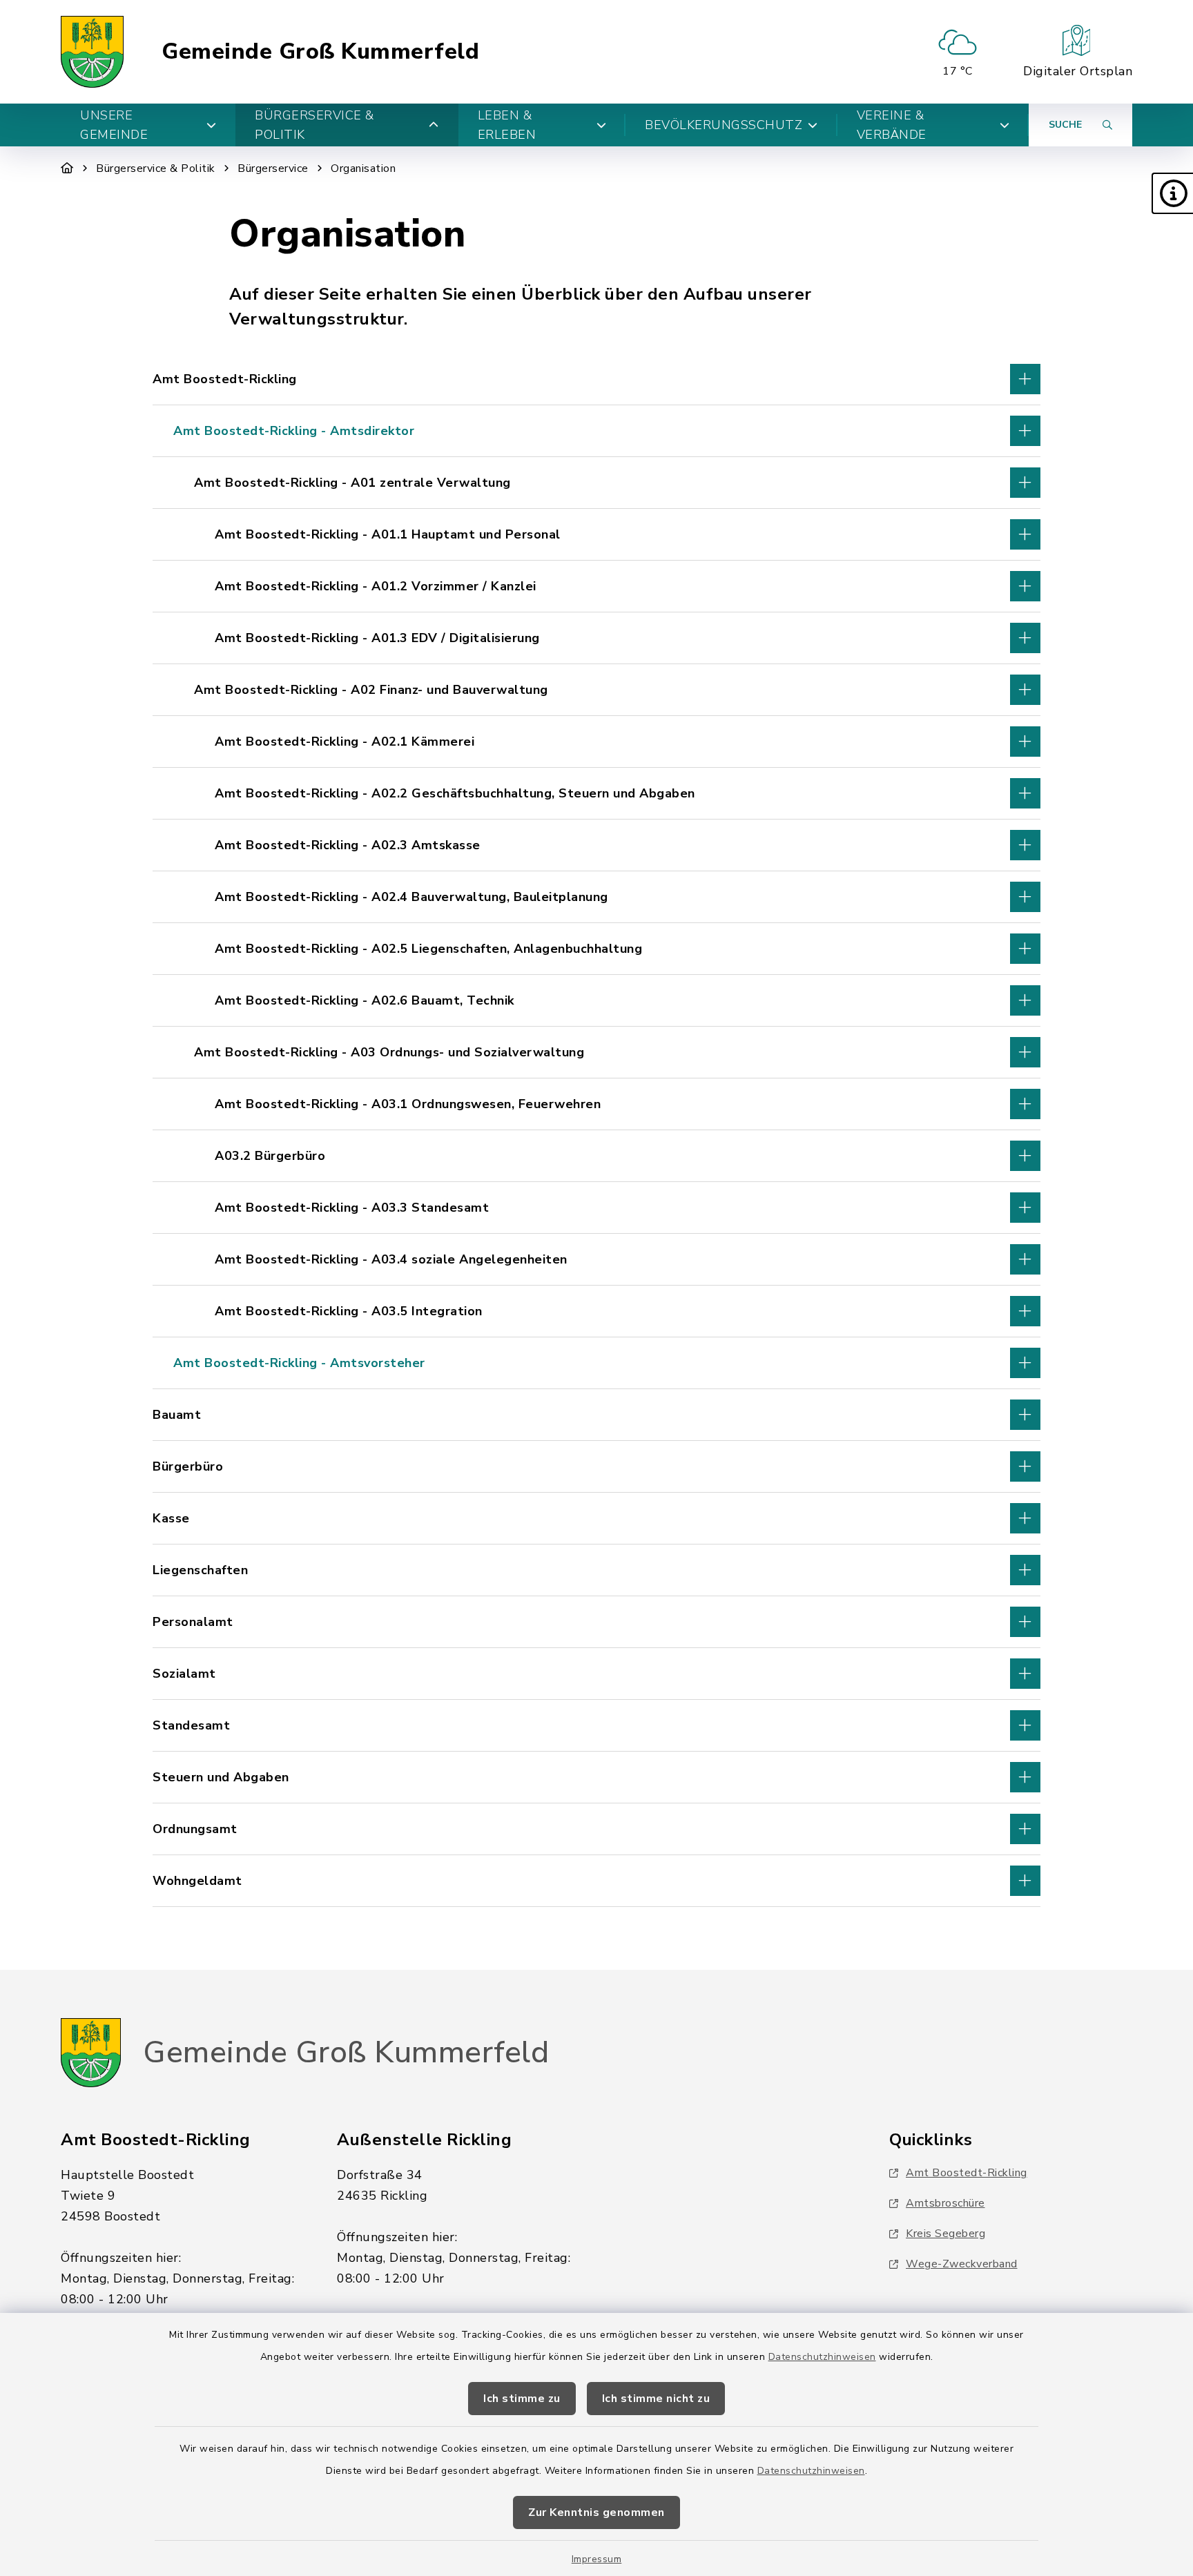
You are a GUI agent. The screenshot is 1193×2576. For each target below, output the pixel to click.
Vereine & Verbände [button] (892, 125)
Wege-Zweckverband (962, 2264)
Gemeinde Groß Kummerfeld (320, 52)
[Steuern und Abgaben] (596, 1777)
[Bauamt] (596, 1415)
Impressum (597, 2559)
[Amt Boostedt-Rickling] (596, 379)
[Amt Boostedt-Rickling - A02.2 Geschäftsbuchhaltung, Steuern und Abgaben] (596, 793)
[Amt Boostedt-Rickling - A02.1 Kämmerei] (596, 742)
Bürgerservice (273, 168)
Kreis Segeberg (945, 2234)
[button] (1172, 193)
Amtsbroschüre (945, 2203)
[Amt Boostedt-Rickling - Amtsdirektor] (596, 431)
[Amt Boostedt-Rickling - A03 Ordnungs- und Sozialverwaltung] (596, 1052)
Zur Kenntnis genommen (596, 2512)
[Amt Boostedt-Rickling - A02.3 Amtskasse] (596, 845)
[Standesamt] (596, 1725)
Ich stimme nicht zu (656, 2399)
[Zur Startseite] (67, 168)
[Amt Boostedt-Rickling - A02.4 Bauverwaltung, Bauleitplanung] (596, 897)
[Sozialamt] (596, 1674)
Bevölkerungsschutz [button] (724, 125)
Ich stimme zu (522, 2399)
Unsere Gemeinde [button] (114, 125)
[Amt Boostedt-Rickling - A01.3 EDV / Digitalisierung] (596, 638)
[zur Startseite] (92, 52)
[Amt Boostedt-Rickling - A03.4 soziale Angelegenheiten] (596, 1259)
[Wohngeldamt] (596, 1881)
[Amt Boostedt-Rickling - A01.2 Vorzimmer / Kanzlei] (596, 586)
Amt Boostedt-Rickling (967, 2173)
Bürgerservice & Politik (156, 168)
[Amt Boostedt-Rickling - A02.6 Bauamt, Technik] (596, 1000)
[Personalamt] (596, 1622)
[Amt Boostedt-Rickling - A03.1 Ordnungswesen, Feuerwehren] (596, 1104)
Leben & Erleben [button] (507, 125)
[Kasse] (596, 1518)
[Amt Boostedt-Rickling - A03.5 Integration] (596, 1311)
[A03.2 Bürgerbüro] (596, 1156)
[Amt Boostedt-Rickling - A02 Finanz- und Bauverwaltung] (596, 690)
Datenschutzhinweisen (822, 2357)
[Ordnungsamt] (596, 1829)
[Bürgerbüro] (596, 1466)
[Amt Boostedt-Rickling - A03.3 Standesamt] (596, 1208)
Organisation (363, 168)
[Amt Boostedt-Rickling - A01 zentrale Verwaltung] (596, 483)
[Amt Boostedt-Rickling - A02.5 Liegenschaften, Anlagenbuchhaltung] (596, 949)
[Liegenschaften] (596, 1570)
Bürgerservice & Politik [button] (314, 125)
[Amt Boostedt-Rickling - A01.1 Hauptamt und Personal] (596, 534)
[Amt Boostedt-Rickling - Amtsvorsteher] (596, 1363)
